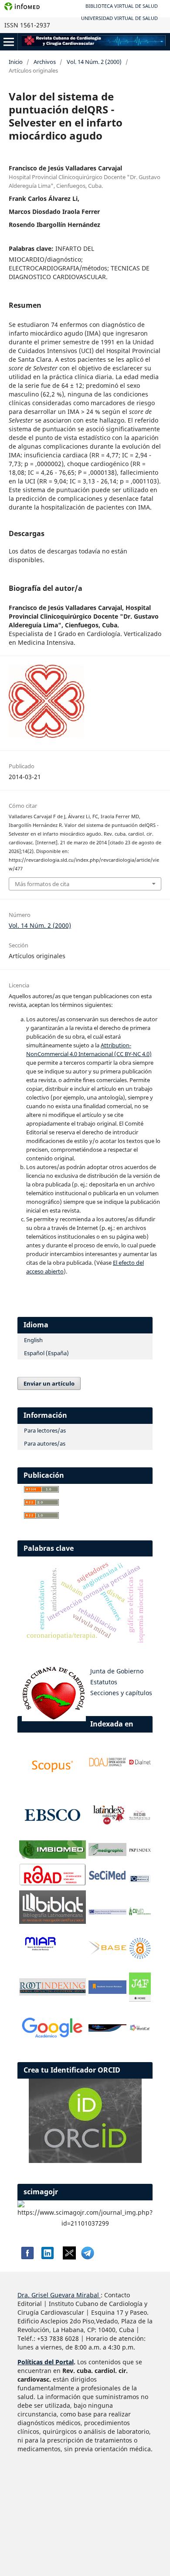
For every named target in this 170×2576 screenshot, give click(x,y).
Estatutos (104, 1682)
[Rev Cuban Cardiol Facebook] (27, 2257)
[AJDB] (107, 1991)
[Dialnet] (140, 1765)
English (33, 1340)
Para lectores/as (45, 1430)
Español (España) (46, 1353)
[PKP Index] (140, 1851)
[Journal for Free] (140, 1999)
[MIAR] (40, 1950)
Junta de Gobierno (117, 1671)
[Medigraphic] (107, 1854)
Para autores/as (45, 1443)
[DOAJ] (107, 1765)
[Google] (53, 2038)
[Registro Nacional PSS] (107, 1912)
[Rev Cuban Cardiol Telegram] (88, 2257)
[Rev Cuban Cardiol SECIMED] (107, 1880)
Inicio (16, 62)
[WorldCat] (140, 2029)
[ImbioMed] (53, 1856)
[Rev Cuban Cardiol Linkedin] (48, 2257)
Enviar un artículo (49, 1383)
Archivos (45, 62)
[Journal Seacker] (107, 2029)
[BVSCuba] (140, 1881)
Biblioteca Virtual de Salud (122, 6)
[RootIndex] (53, 1993)
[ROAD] (53, 1883)
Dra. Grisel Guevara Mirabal (58, 2295)
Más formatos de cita (42, 884)
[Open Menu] (9, 42)
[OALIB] (140, 1957)
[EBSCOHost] (53, 1833)
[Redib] (140, 1818)
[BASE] (107, 1953)
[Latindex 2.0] (107, 1824)
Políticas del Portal (46, 2362)
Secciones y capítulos (121, 1693)
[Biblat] (53, 1921)
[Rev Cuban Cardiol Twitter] (69, 2257)
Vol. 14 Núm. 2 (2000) (94, 62)
